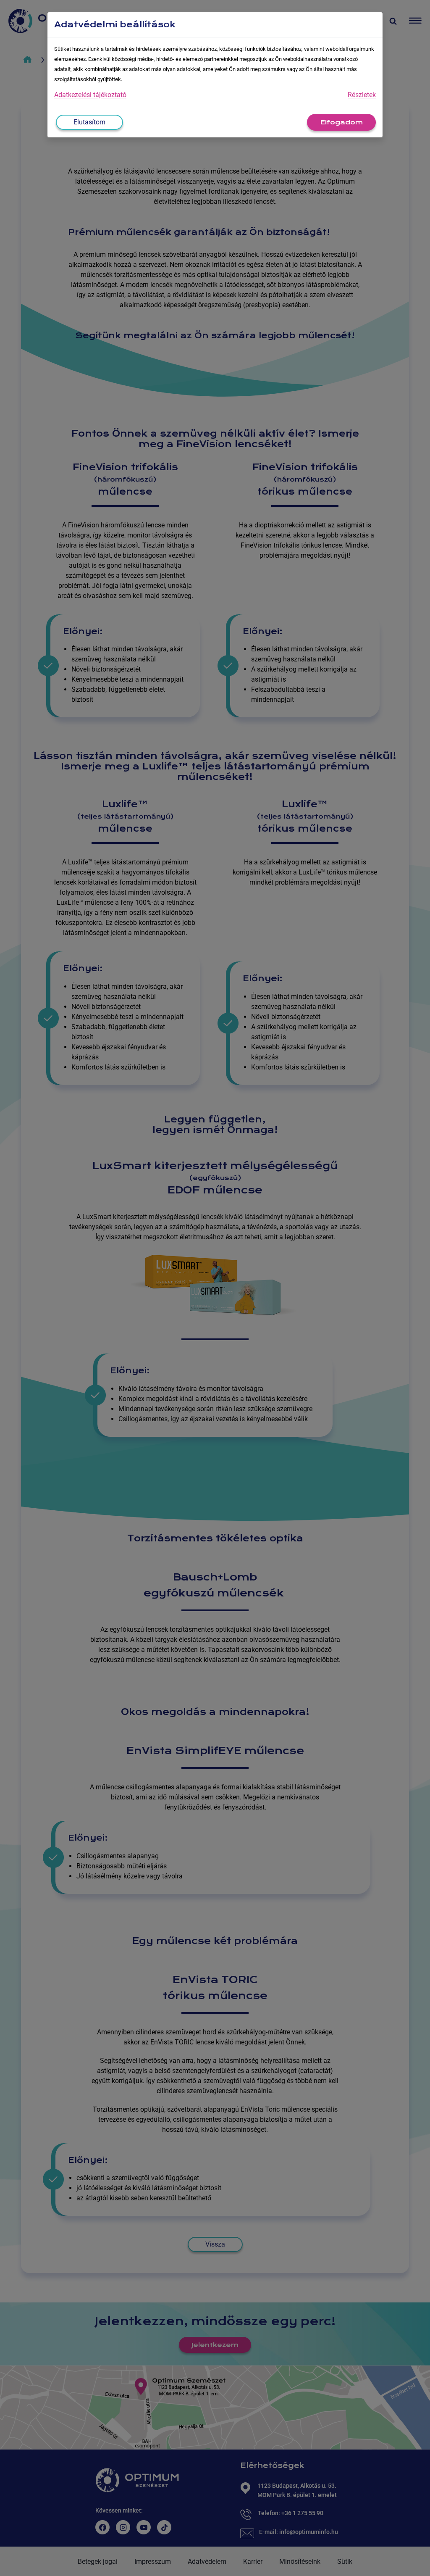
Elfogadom (341, 122)
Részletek (362, 95)
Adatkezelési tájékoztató (90, 95)
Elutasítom (89, 122)
